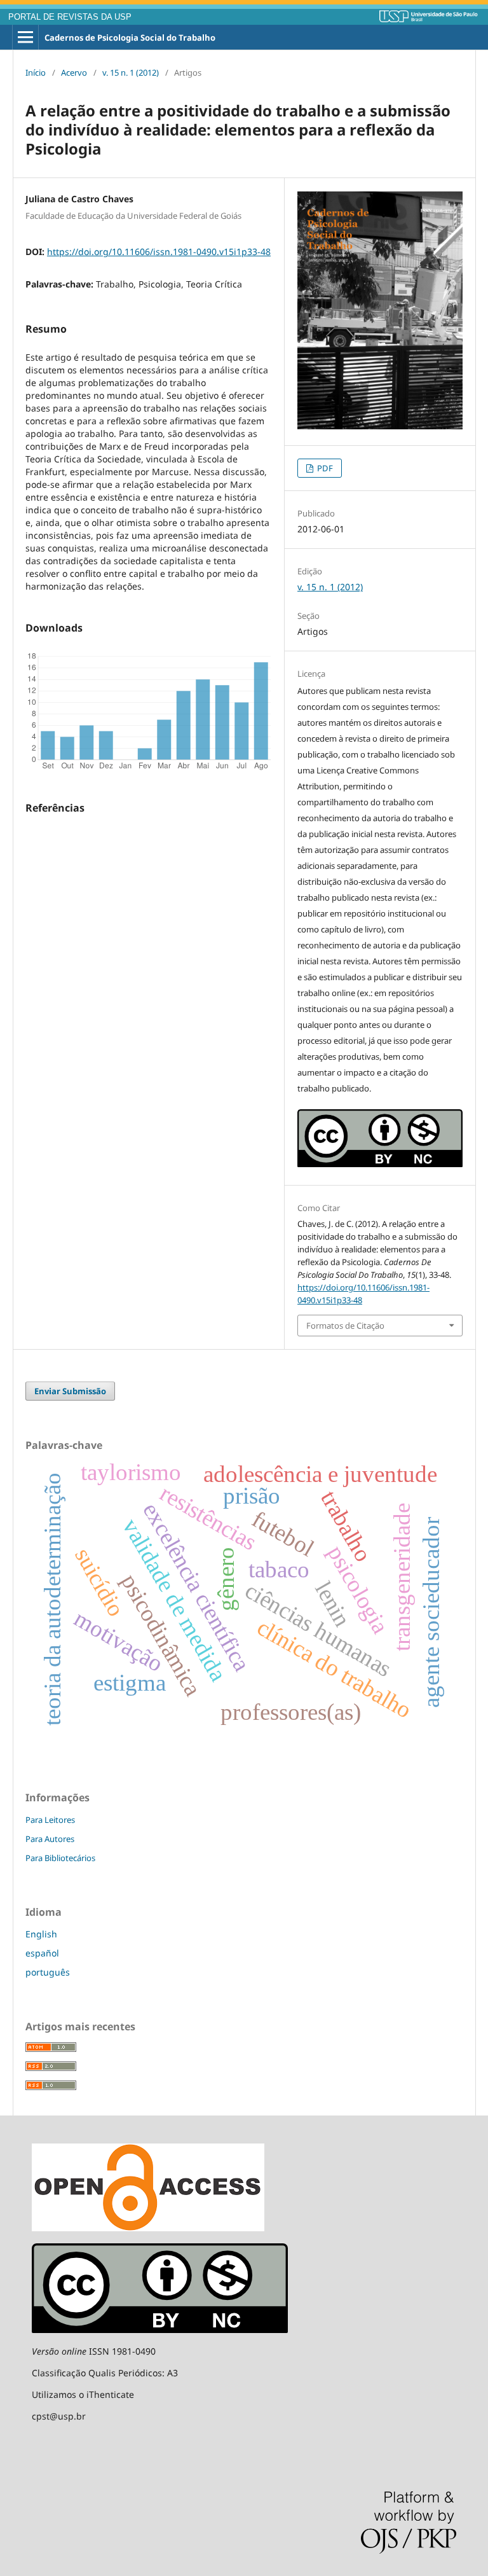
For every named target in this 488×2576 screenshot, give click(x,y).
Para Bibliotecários (60, 1858)
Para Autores (50, 1839)
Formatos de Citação (345, 1326)
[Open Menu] (25, 38)
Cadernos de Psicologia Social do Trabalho (130, 38)
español (42, 1953)
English (41, 1934)
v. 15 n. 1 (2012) (131, 73)
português (48, 1972)
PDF (324, 468)
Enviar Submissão (70, 1391)
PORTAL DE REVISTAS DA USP (70, 17)
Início (36, 73)
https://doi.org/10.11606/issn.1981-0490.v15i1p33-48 (159, 252)
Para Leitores (50, 1820)
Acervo (74, 73)
